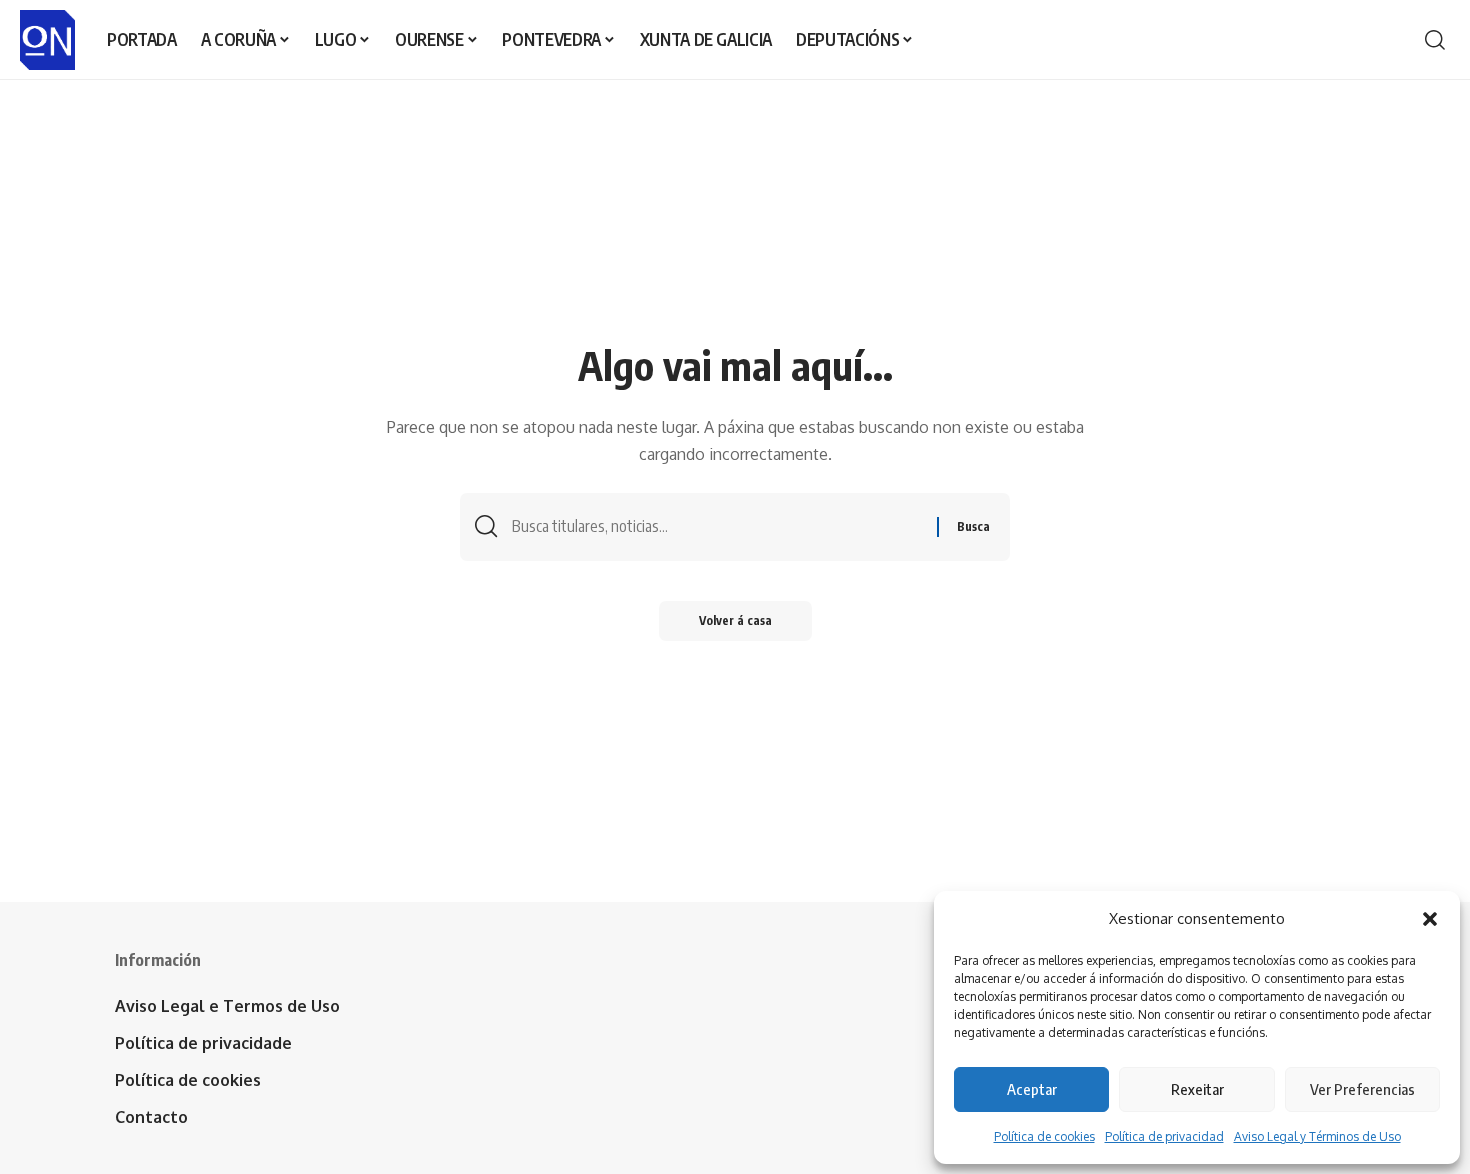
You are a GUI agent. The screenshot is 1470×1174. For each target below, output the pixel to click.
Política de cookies (1044, 1136)
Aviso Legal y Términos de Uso (1317, 1136)
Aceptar (1032, 1089)
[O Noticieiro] (47, 40)
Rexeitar (1197, 1089)
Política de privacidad (1164, 1136)
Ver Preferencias (1362, 1089)
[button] (1430, 919)
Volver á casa (735, 620)
